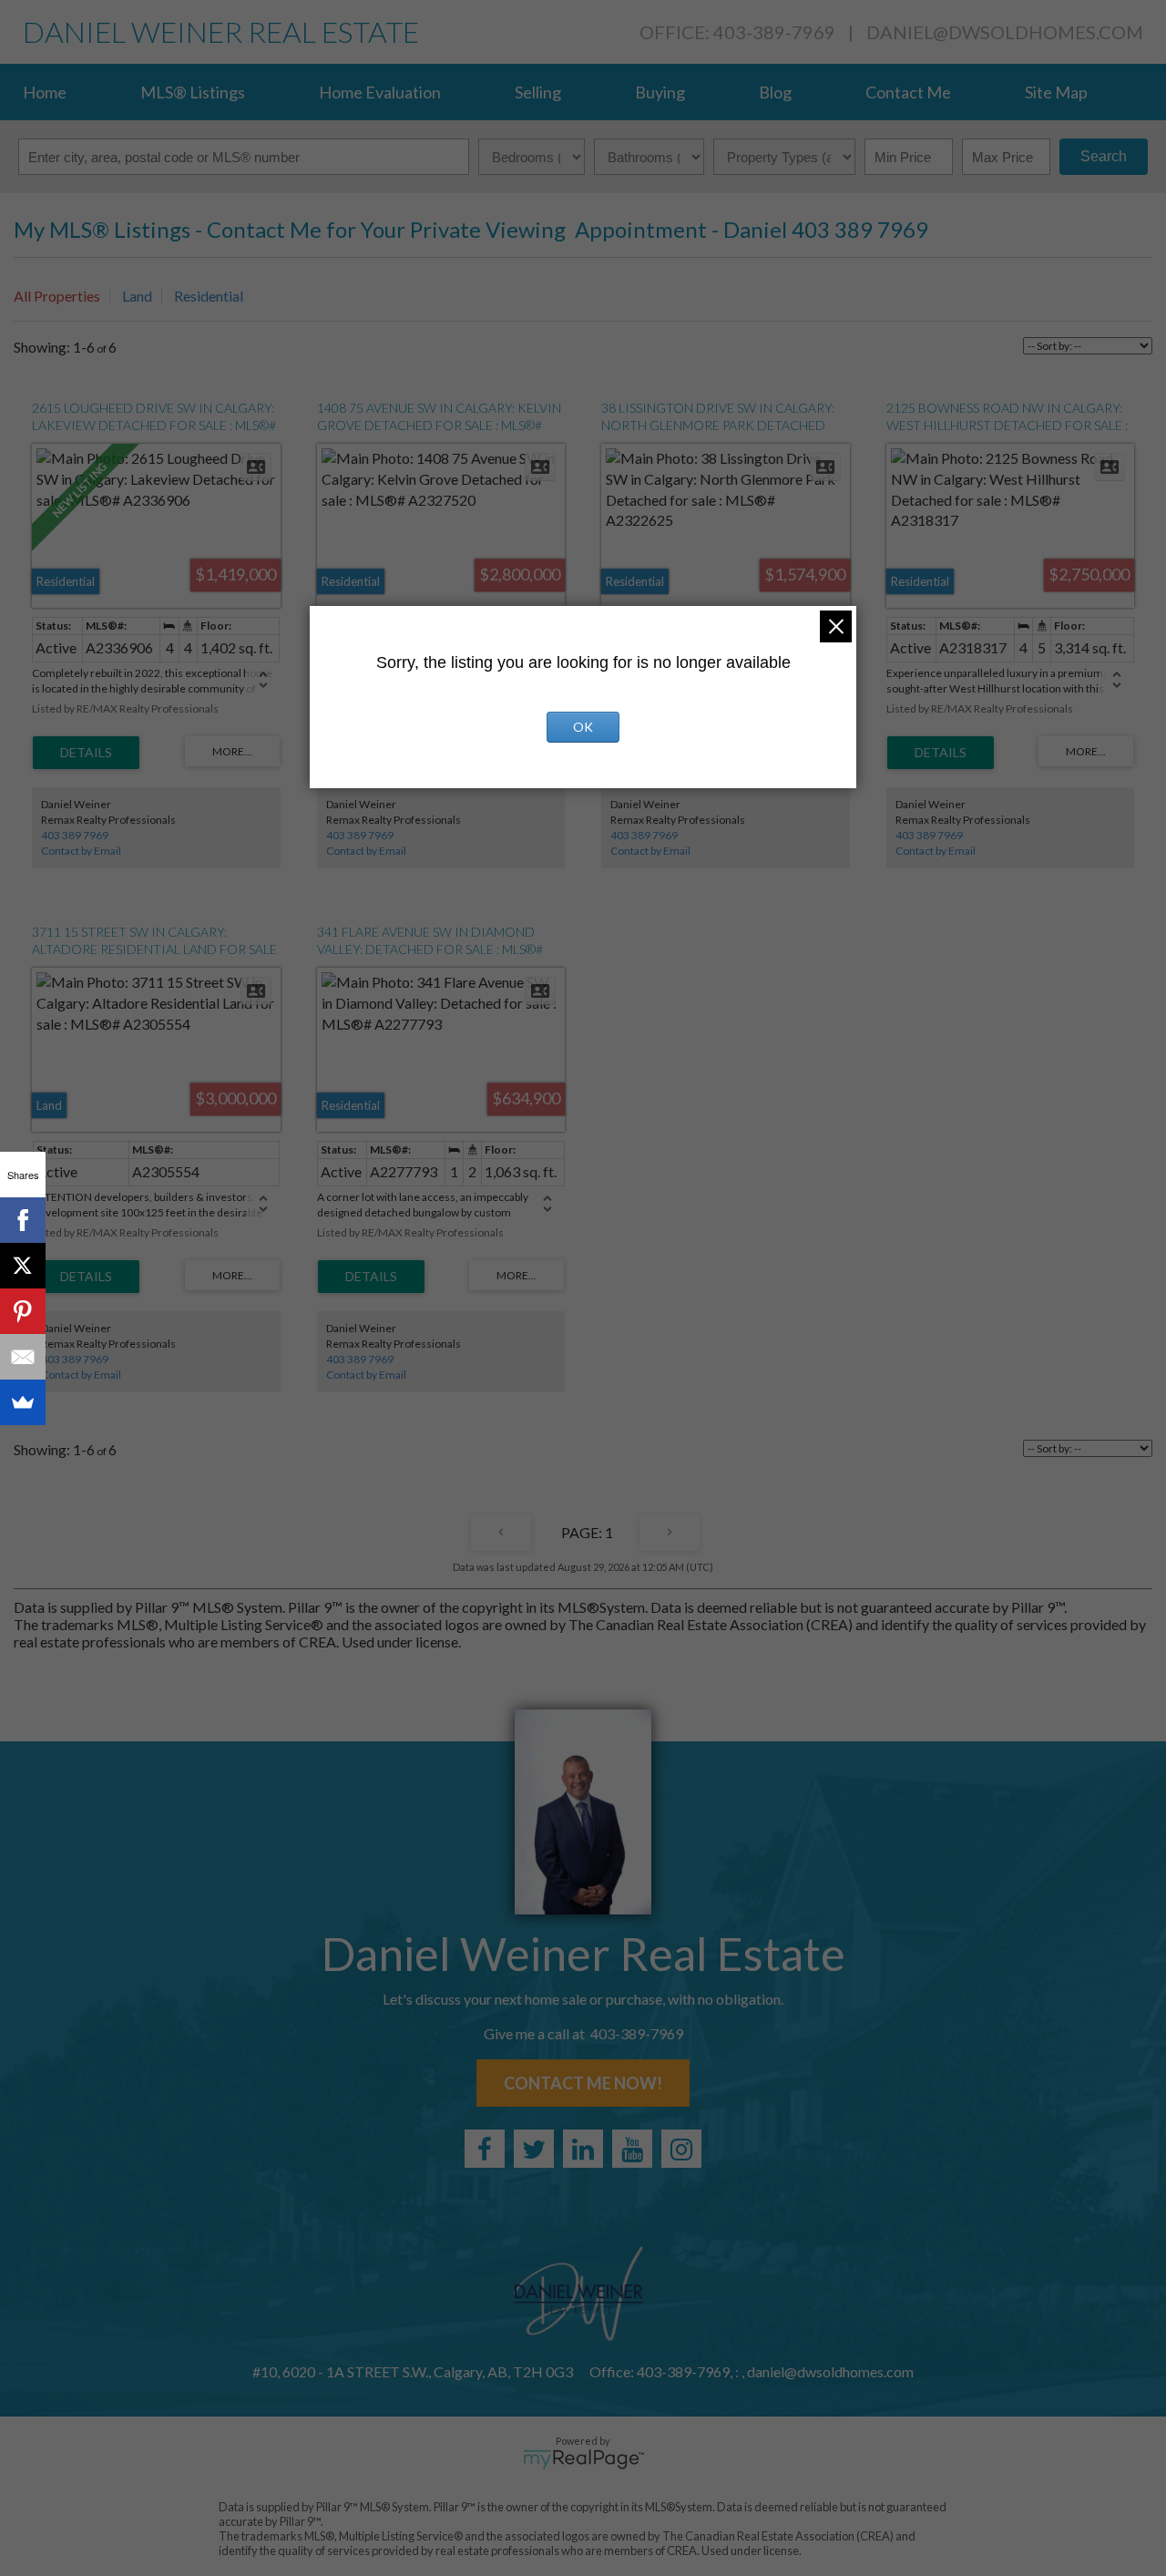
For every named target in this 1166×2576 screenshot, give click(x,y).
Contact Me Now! (583, 2083)
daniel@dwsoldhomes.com (1005, 32)
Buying (660, 92)
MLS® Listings (193, 92)
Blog (775, 92)
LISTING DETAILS (86, 753)
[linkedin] (583, 2149)
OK (583, 727)
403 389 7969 (75, 835)
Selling (538, 92)
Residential (209, 296)
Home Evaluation (380, 92)
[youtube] (632, 2149)
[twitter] (534, 2149)
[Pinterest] (23, 1311)
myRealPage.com (583, 2459)
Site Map (1056, 92)
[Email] (23, 1357)
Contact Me (908, 92)
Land (137, 296)
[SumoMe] (23, 1402)
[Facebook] (23, 1220)
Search (1104, 156)
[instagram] (681, 2149)
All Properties (57, 296)
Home (45, 92)
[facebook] (485, 2149)
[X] (23, 1266)
